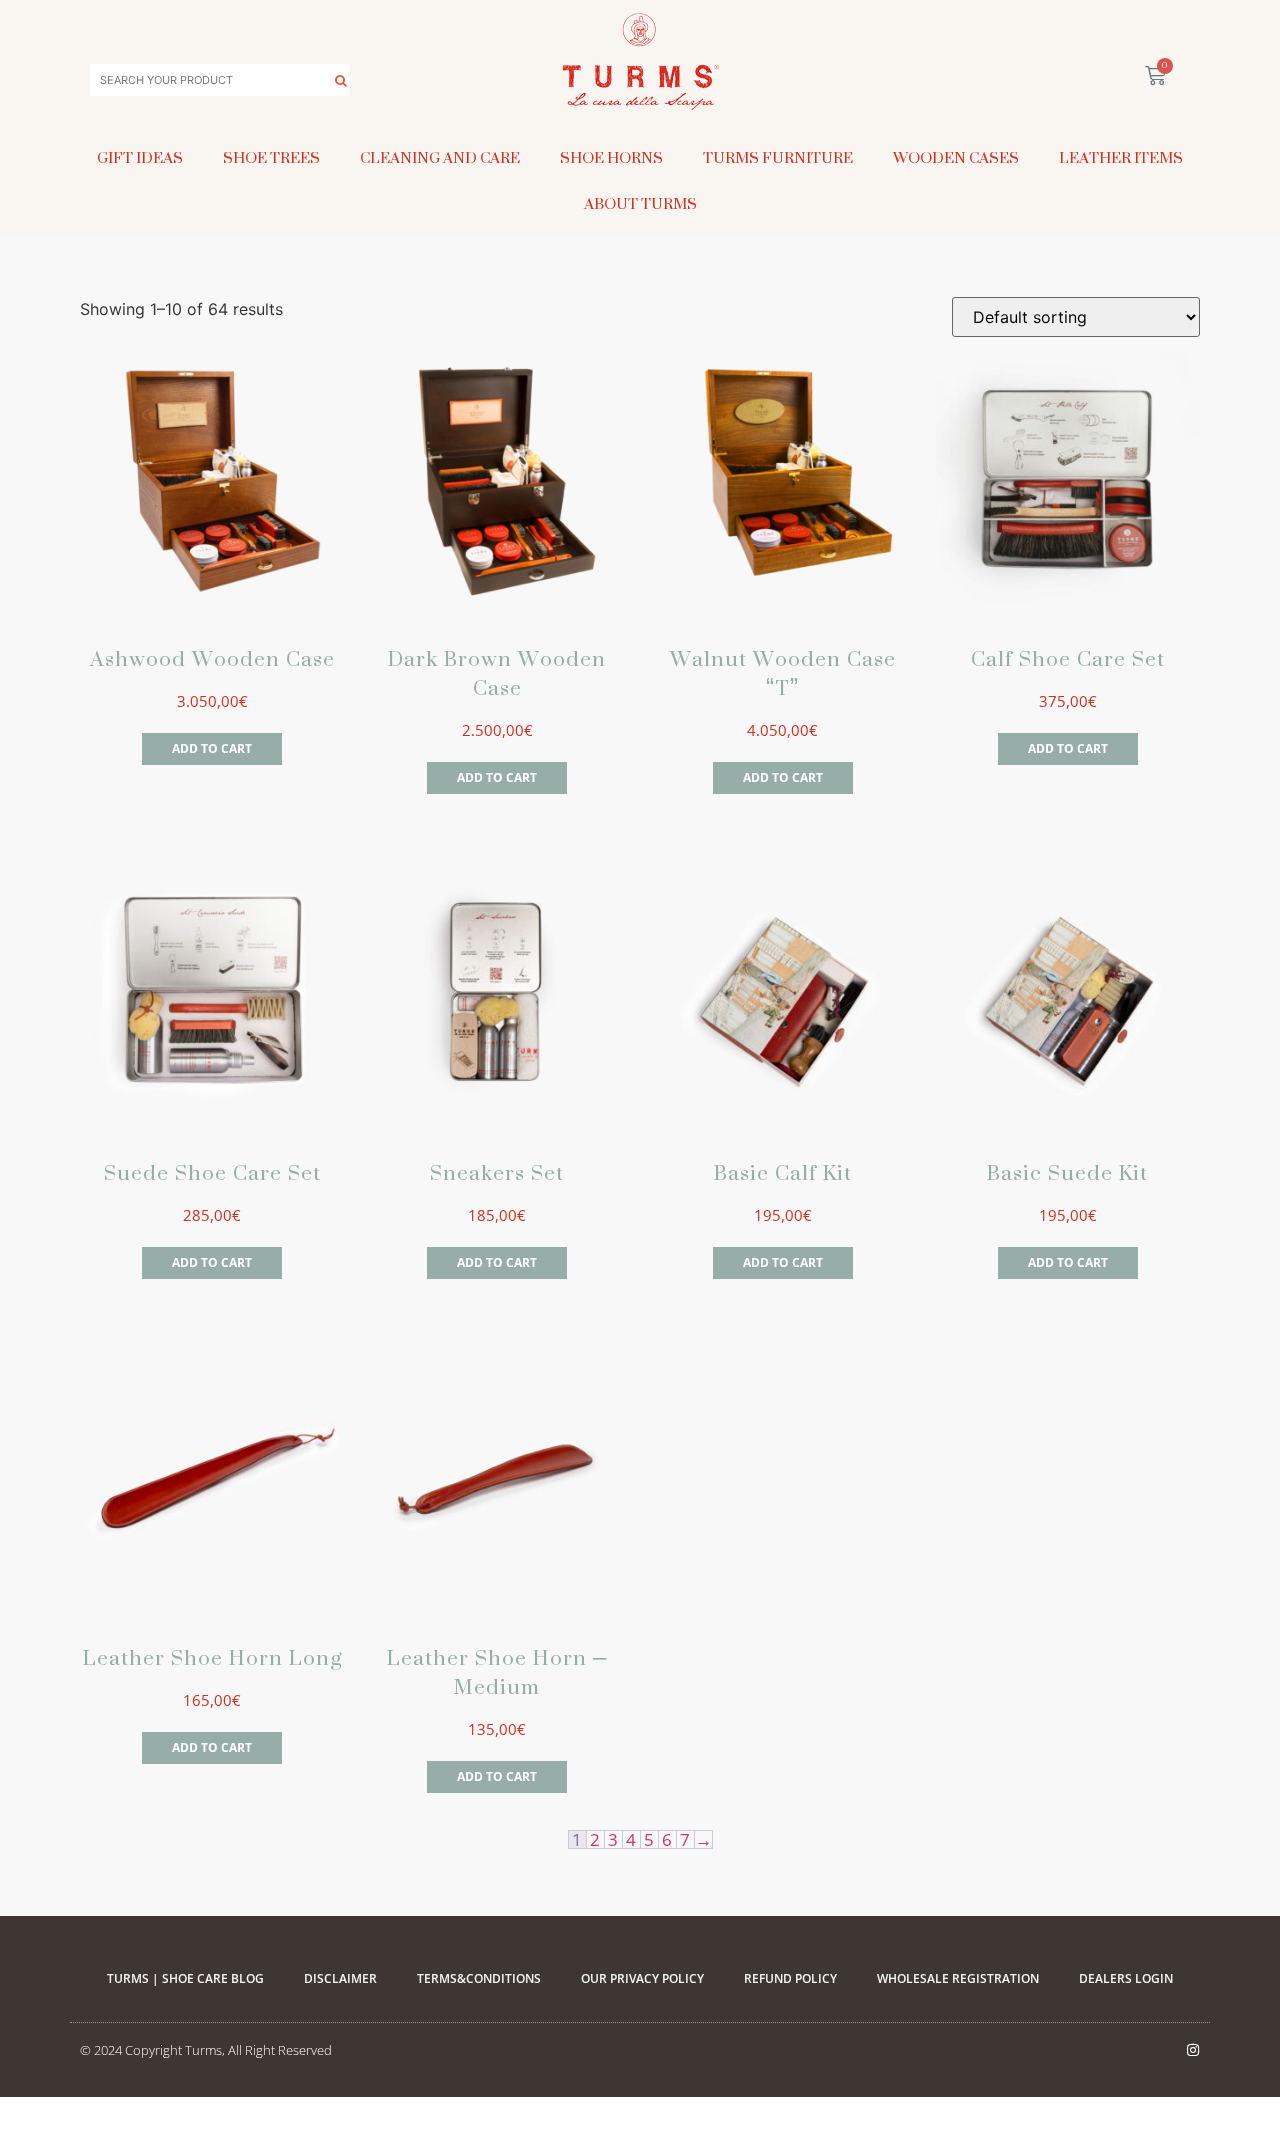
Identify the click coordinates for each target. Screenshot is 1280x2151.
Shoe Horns (611, 157)
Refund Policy (790, 1978)
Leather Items (1121, 157)
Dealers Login (1126, 1978)
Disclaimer (340, 1978)
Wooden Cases (956, 157)
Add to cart (212, 748)
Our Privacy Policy (642, 1978)
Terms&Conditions (479, 1978)
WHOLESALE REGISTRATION (958, 1978)
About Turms (640, 203)
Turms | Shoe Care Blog (185, 1978)
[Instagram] (1193, 2050)
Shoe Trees (271, 157)
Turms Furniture (778, 157)
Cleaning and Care (440, 157)
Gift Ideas (140, 157)
